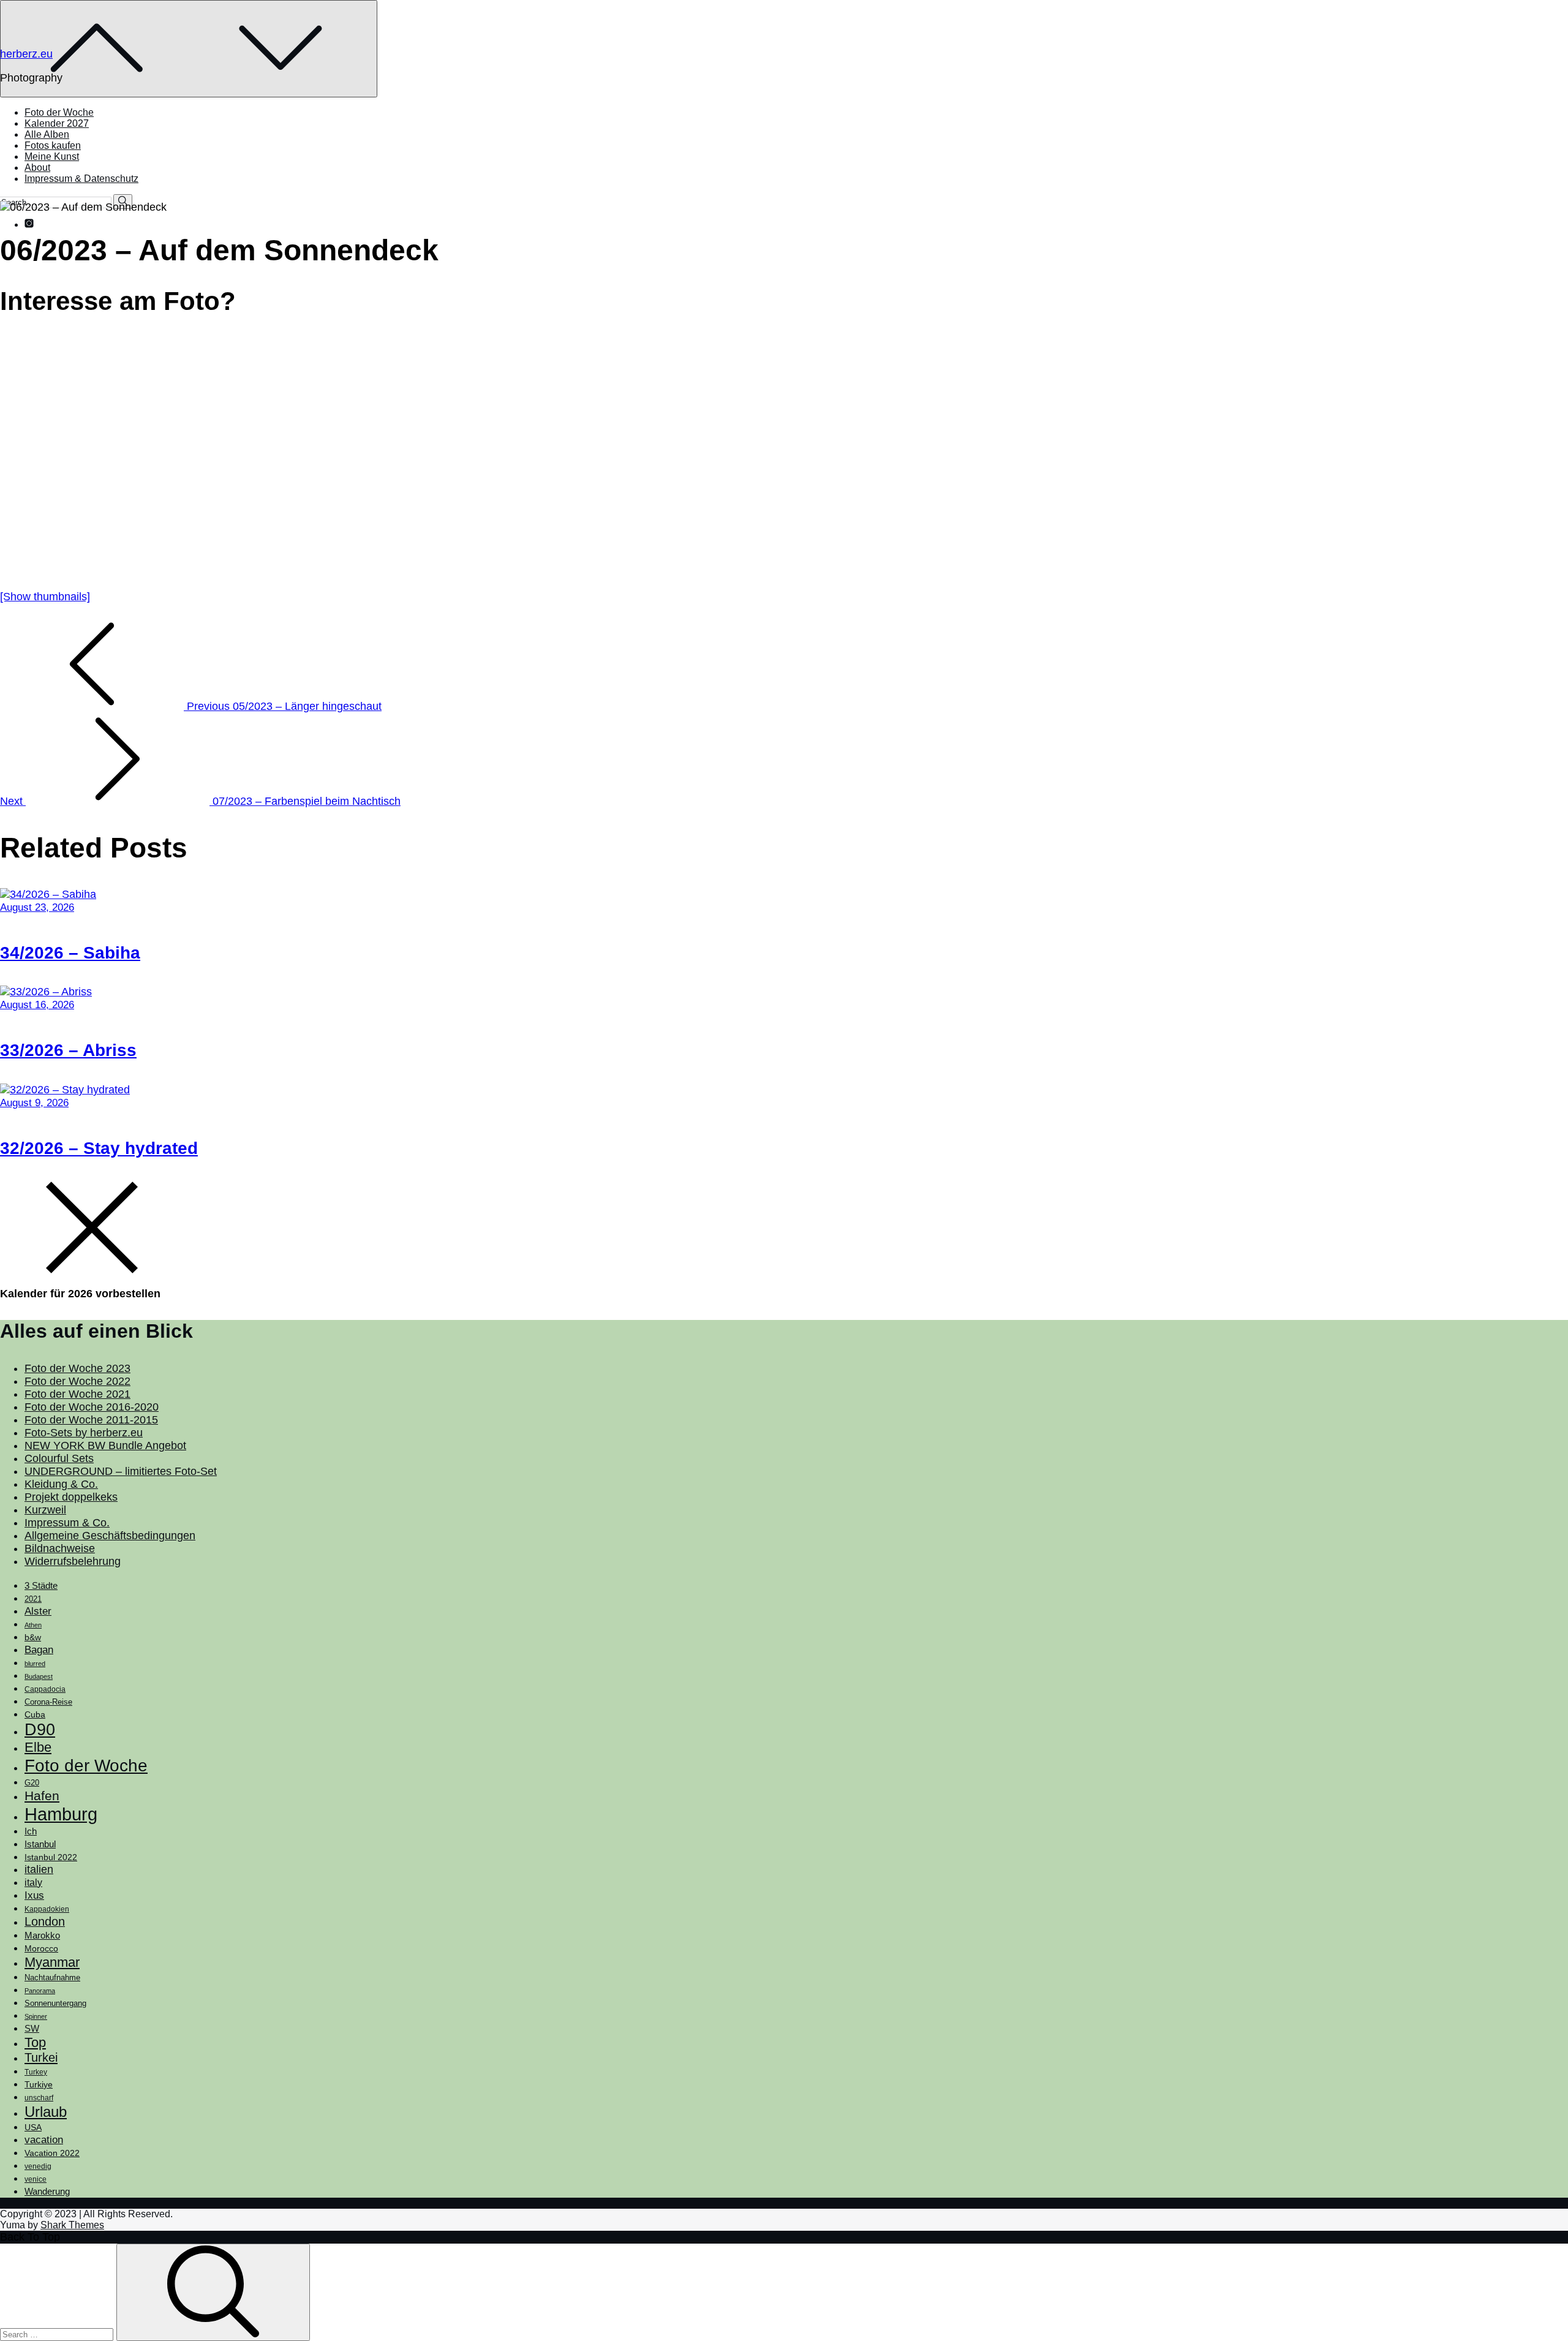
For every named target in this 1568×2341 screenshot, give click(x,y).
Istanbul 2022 (51, 1857)
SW (32, 2028)
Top (35, 2042)
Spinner (36, 2016)
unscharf (39, 2098)
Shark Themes (72, 2225)
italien (39, 1869)
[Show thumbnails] (45, 597)
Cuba (35, 1714)
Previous (283, 706)
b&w (33, 1637)
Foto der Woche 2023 (77, 1368)
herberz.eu (26, 54)
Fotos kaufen (53, 145)
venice (36, 2179)
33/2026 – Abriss (68, 1050)
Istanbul (40, 1844)
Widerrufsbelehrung (73, 1561)
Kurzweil (45, 1510)
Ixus (34, 1895)
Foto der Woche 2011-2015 (91, 1420)
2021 (33, 1599)
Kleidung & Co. (61, 1484)
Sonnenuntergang (55, 2004)
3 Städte (41, 1586)
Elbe (38, 1747)
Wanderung (47, 2191)
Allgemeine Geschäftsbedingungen (110, 1536)
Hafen (42, 1796)
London (45, 1921)
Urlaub (46, 2112)
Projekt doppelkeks (71, 1497)
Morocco (41, 1948)
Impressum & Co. (67, 1523)
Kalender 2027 (57, 123)
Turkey (36, 2072)
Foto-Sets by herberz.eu (84, 1433)
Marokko (42, 1936)
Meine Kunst (52, 156)
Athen (33, 1625)
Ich (31, 1831)
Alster (38, 1611)
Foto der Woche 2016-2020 (92, 1407)
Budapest (39, 1676)
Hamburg (61, 1814)
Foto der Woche (59, 112)
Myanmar (52, 1962)
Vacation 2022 (52, 2153)
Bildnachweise (60, 1548)
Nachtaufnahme (52, 1978)
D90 (40, 1730)
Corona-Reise (48, 1702)
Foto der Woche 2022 (77, 1381)
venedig (38, 2166)
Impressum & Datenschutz (81, 179)
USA (33, 2127)
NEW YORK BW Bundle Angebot (105, 1446)
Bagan (39, 1650)
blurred (35, 1664)
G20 (32, 1783)
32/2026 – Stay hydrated (99, 1148)
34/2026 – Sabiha (70, 953)
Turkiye (39, 2084)
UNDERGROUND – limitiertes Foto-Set (121, 1471)
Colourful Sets (59, 1458)
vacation (44, 2139)
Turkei (41, 2057)
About (37, 168)
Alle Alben (47, 134)
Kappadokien (47, 1909)
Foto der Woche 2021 (77, 1394)
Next (200, 801)
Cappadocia (45, 1689)
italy (33, 1883)
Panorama (40, 1991)
